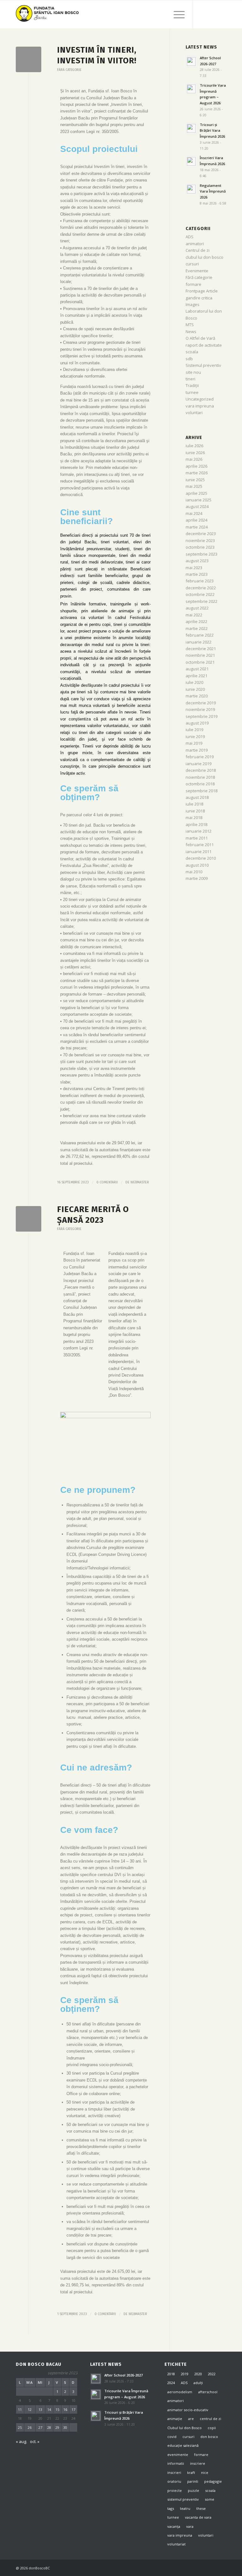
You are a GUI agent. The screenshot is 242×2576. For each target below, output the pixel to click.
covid (172, 2437)
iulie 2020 (194, 682)
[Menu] (176, 14)
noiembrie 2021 (200, 655)
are (191, 2419)
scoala (192, 352)
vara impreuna (200, 406)
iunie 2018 (195, 811)
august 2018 (197, 797)
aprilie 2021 (196, 676)
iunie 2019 (195, 736)
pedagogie (213, 2481)
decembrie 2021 (201, 649)
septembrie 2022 (202, 601)
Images (193, 304)
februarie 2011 (200, 845)
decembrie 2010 (201, 858)
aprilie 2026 (196, 466)
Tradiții (192, 385)
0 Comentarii (107, 1182)
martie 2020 (197, 696)
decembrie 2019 (201, 703)
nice (205, 2472)
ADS (190, 237)
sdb (189, 359)
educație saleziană (183, 2445)
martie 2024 (197, 527)
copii (212, 2428)
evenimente (178, 2455)
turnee (192, 392)
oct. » (35, 2441)
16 (65, 2409)
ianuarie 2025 (199, 500)
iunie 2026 (195, 453)
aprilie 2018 (196, 824)
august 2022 (197, 608)
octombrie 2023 (200, 547)
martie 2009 (197, 878)
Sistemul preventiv (203, 365)
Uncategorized (200, 399)
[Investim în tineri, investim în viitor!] (29, 59)
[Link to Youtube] (222, 14)
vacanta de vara (198, 2517)
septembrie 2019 (202, 716)
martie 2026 (197, 473)
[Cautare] (161, 14)
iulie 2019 (194, 730)
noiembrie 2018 (200, 777)
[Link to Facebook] (203, 14)
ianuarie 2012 (199, 831)
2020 (198, 2374)
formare (193, 284)
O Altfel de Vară (200, 338)
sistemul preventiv (183, 2499)
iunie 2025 (195, 480)
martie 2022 (197, 628)
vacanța (174, 2526)
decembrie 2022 (201, 588)
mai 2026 (194, 459)
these (201, 2508)
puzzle (193, 2490)
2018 (171, 2374)
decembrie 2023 (201, 534)
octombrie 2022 (200, 594)
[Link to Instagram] (212, 14)
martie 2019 (197, 750)
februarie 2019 (200, 757)
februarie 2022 (200, 635)
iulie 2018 (194, 804)
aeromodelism (180, 2392)
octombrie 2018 (200, 784)
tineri (190, 379)
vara (190, 2526)
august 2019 (197, 723)
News (191, 332)
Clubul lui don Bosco (184, 2428)
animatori (195, 244)
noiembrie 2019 (200, 709)
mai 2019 (194, 743)
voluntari (194, 413)
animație (175, 2419)
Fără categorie (69, 70)
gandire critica (199, 298)
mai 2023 (194, 568)
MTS (190, 325)
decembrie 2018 (201, 770)
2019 (185, 2374)
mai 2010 (194, 872)
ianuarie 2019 (199, 764)
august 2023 (197, 561)
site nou (193, 372)
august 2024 (197, 506)
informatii (176, 2463)
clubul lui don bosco (205, 257)
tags (171, 2508)
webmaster (140, 1182)
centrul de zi (210, 2419)
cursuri (192, 264)
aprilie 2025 (196, 493)
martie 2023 (197, 574)
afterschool (208, 2392)
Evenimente (197, 271)
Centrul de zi (198, 250)
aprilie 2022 (196, 621)
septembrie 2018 (202, 791)
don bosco (209, 2437)
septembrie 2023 (202, 554)
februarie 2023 (200, 581)
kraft (191, 2472)
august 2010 (197, 865)
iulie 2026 (194, 446)
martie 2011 (197, 838)
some (210, 2499)
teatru (185, 2508)
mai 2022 (194, 615)
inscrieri (174, 2472)
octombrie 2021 (200, 662)
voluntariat (176, 2544)
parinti (193, 2481)
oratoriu (174, 2481)
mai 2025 (194, 486)
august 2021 (197, 669)
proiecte (175, 2490)
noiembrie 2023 (200, 540)
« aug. (21, 2441)
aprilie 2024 (196, 520)
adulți (198, 2383)
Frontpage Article (202, 291)
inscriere (198, 2463)
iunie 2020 (195, 689)
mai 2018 (194, 817)
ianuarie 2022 (199, 642)
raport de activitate (204, 345)
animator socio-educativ (188, 2410)
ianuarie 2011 (199, 852)
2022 (212, 2374)
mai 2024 (194, 513)
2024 (171, 2383)
